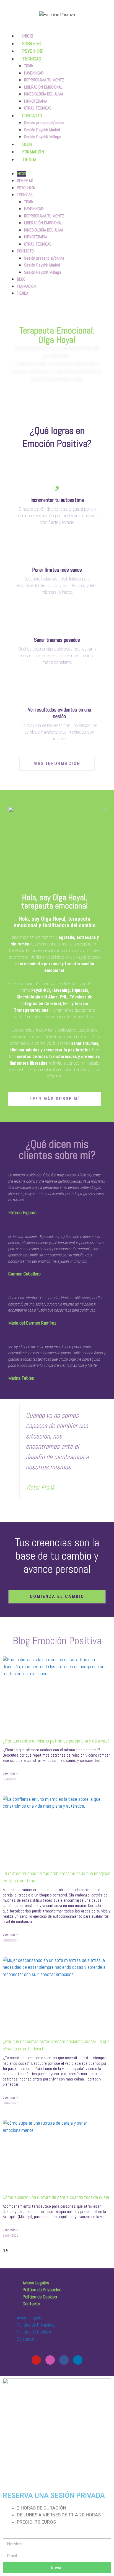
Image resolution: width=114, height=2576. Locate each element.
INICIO (21, 174)
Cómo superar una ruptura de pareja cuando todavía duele (56, 2197)
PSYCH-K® (26, 188)
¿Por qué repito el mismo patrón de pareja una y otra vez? (56, 1741)
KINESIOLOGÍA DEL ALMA (44, 94)
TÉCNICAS (32, 59)
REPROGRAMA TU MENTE (44, 80)
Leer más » (10, 1773)
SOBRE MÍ (25, 181)
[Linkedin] (78, 2360)
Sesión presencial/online (44, 123)
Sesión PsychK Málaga (43, 137)
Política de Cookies (40, 2297)
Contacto (31, 2304)
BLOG (21, 279)
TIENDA (29, 159)
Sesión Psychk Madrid (42, 130)
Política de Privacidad (42, 2290)
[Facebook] (64, 2360)
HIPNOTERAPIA (36, 101)
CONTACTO (32, 115)
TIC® (28, 66)
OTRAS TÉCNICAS (38, 244)
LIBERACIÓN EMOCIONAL (43, 87)
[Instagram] (50, 2360)
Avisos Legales (36, 2283)
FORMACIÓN (26, 286)
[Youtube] (36, 2360)
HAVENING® (34, 73)
